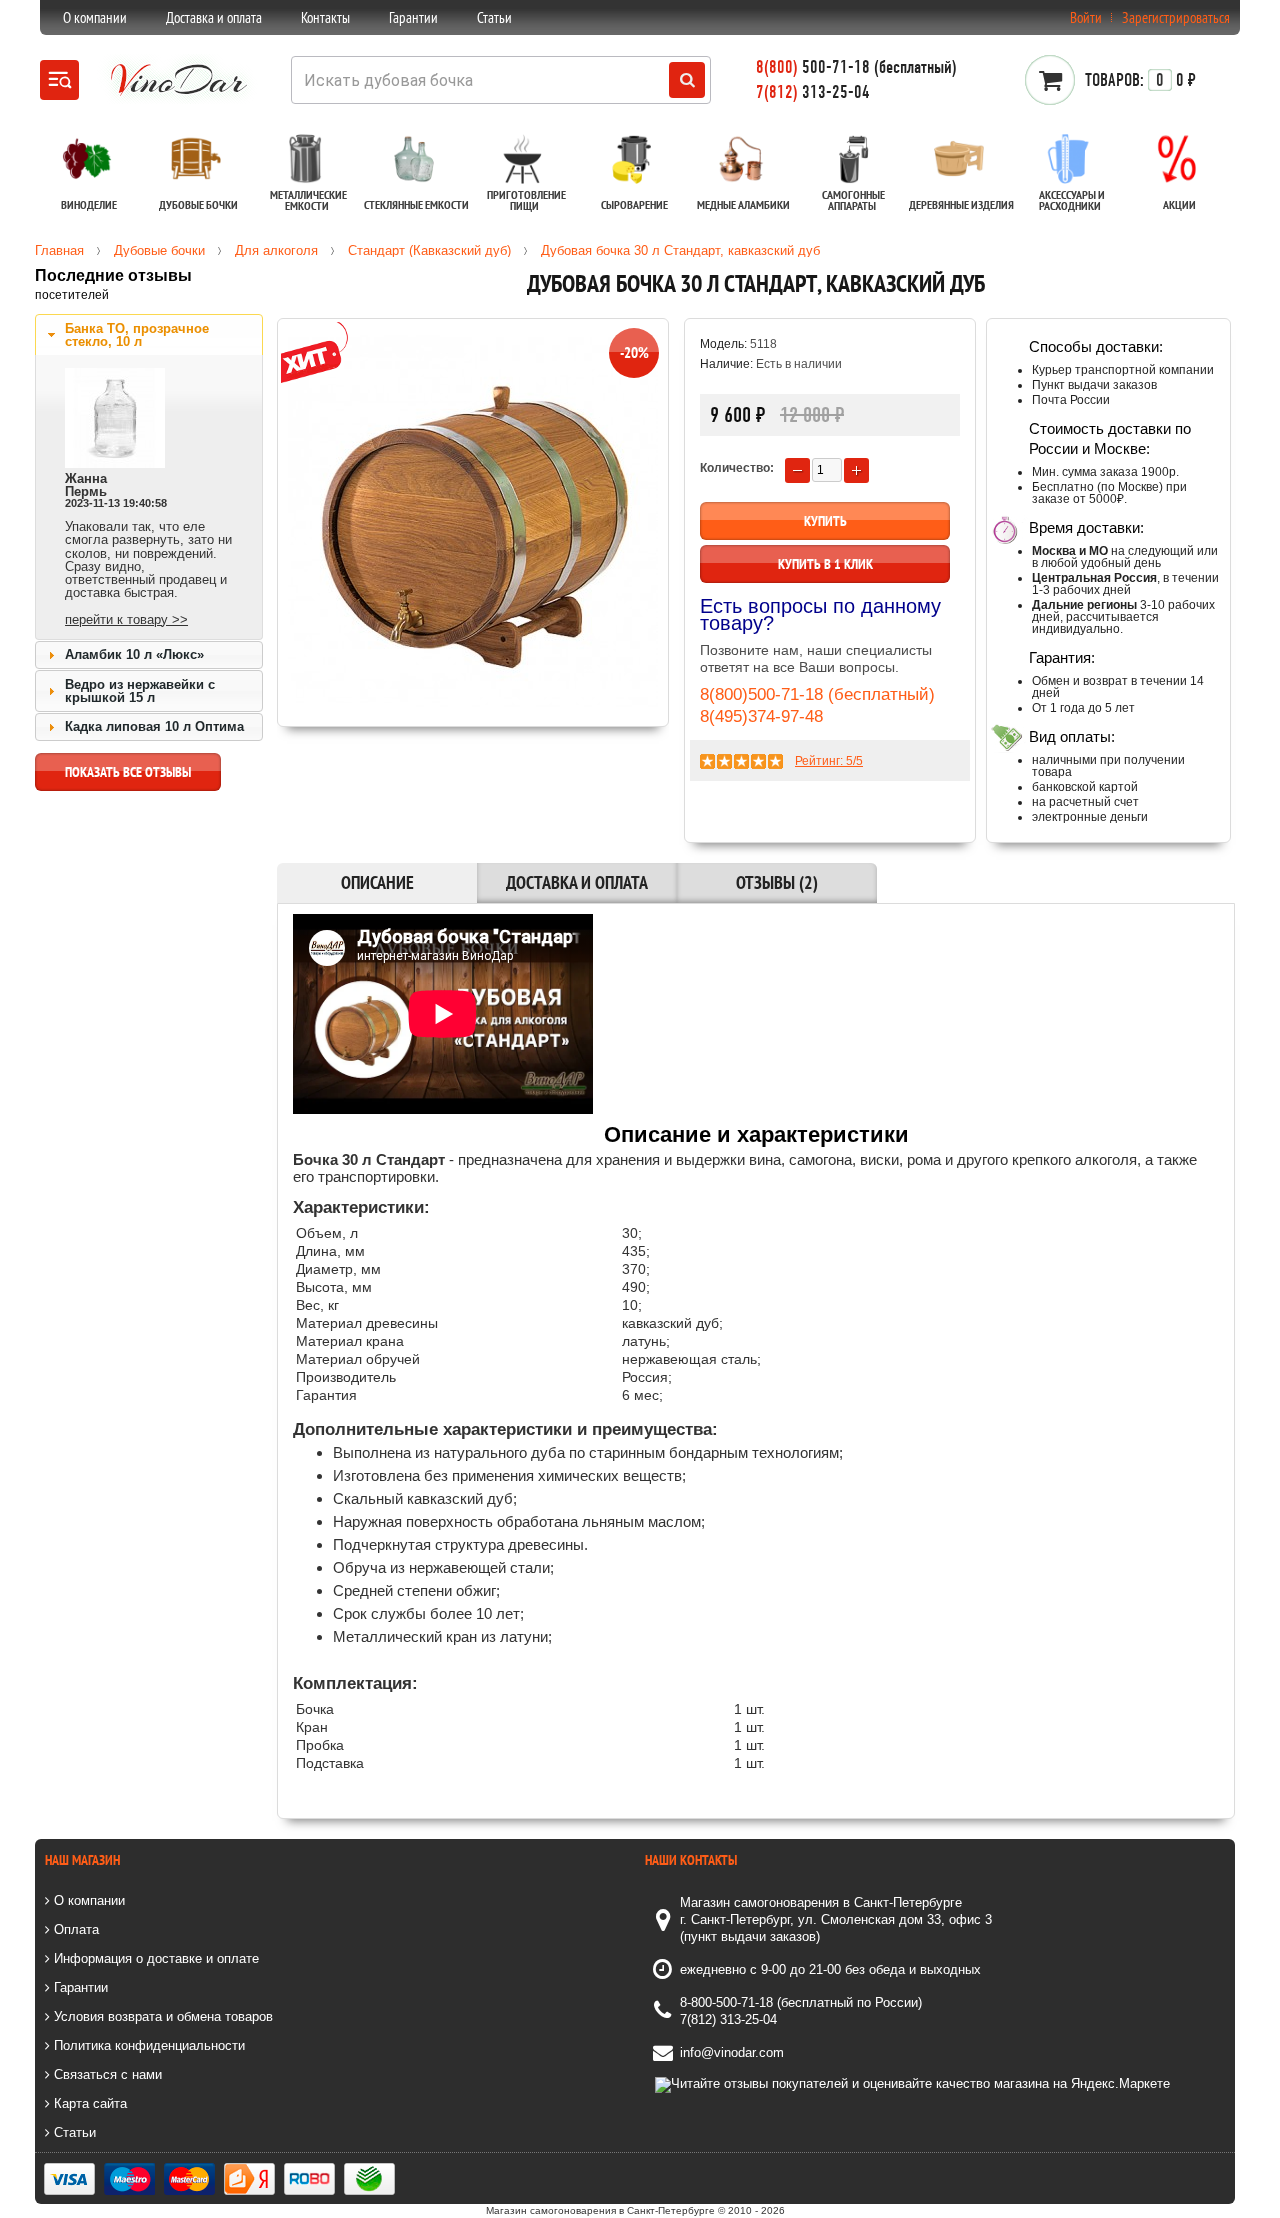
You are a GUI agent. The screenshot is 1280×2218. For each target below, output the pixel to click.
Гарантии (413, 17)
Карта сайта (88, 2103)
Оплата (74, 1929)
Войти (1086, 17)
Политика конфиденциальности (147, 2045)
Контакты (325, 17)
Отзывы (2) (777, 882)
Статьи (494, 17)
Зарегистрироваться (1176, 17)
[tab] (149, 335)
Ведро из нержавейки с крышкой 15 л (140, 691)
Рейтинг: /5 (829, 761)
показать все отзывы (128, 772)
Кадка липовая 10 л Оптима (154, 726)
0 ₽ (1140, 80)
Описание (377, 882)
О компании (95, 17)
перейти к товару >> (126, 619)
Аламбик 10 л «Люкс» (134, 654)
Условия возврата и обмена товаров (161, 2016)
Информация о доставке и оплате (154, 1958)
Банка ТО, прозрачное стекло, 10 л (137, 335)
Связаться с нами (106, 2074)
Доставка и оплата (214, 17)
